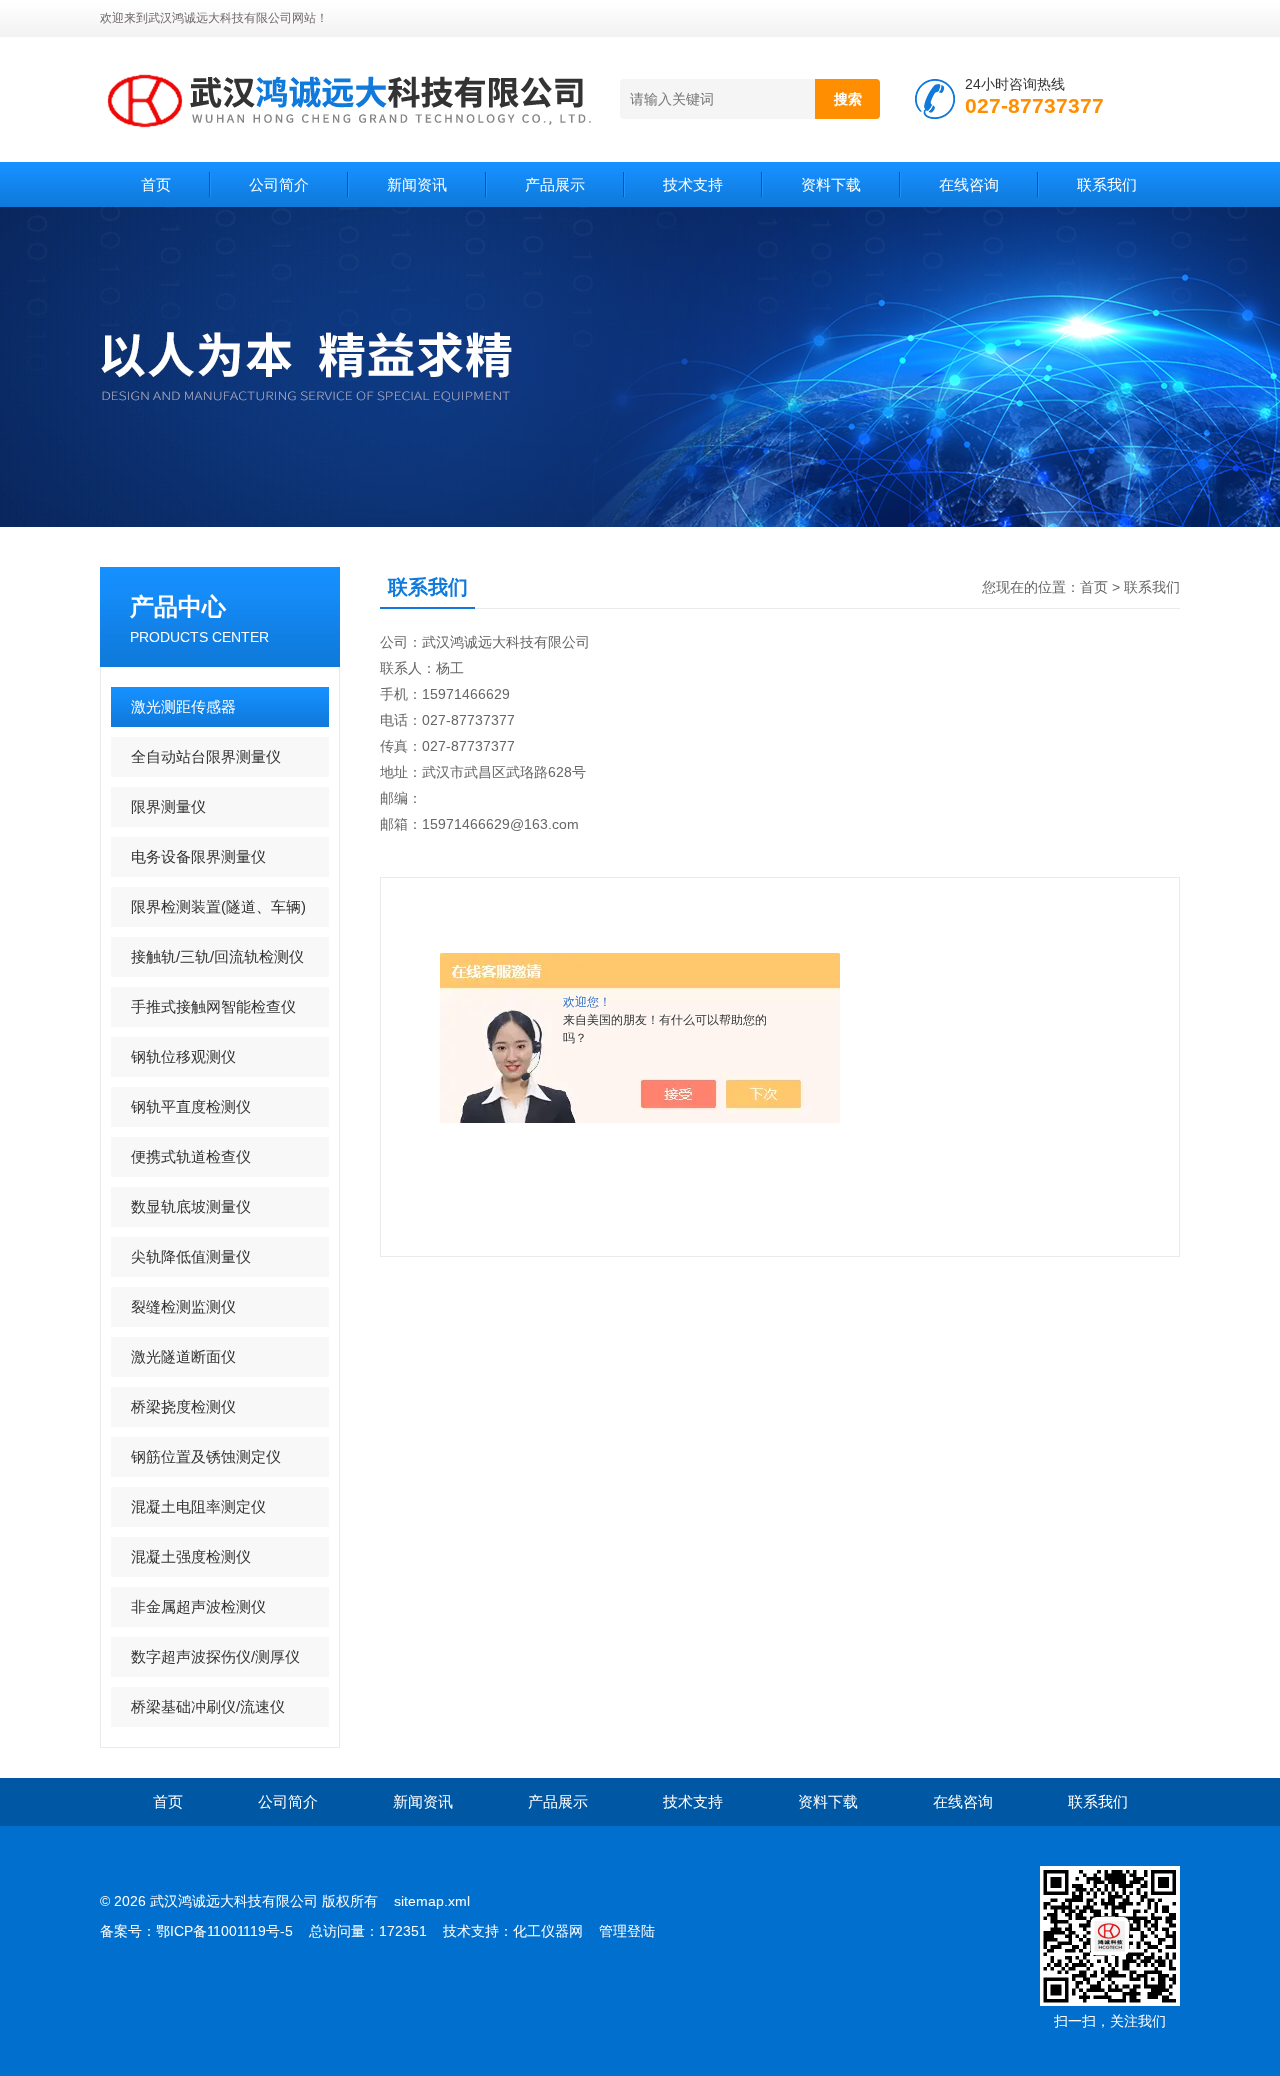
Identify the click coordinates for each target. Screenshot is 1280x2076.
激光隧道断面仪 (183, 1356)
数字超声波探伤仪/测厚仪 (215, 1656)
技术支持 (693, 184)
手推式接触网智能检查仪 (213, 1006)
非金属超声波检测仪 (198, 1606)
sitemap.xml (432, 1901)
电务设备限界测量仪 (198, 856)
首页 (156, 184)
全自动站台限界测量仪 (206, 756)
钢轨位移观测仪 (183, 1056)
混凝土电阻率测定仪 (198, 1506)
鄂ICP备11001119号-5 (224, 1931)
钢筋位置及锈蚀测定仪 (206, 1456)
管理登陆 (627, 1931)
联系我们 (1107, 184)
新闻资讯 (417, 184)
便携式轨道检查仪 (191, 1156)
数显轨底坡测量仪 (191, 1206)
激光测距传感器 (183, 706)
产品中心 (178, 606)
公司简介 (279, 184)
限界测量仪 (168, 806)
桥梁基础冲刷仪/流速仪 (208, 1706)
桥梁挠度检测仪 (183, 1406)
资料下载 (831, 184)
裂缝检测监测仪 (183, 1306)
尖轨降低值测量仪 (191, 1256)
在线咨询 (969, 184)
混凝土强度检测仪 (191, 1556)
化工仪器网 (548, 1931)
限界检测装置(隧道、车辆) (218, 906)
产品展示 (555, 184)
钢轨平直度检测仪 (191, 1106)
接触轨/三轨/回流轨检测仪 (217, 956)
